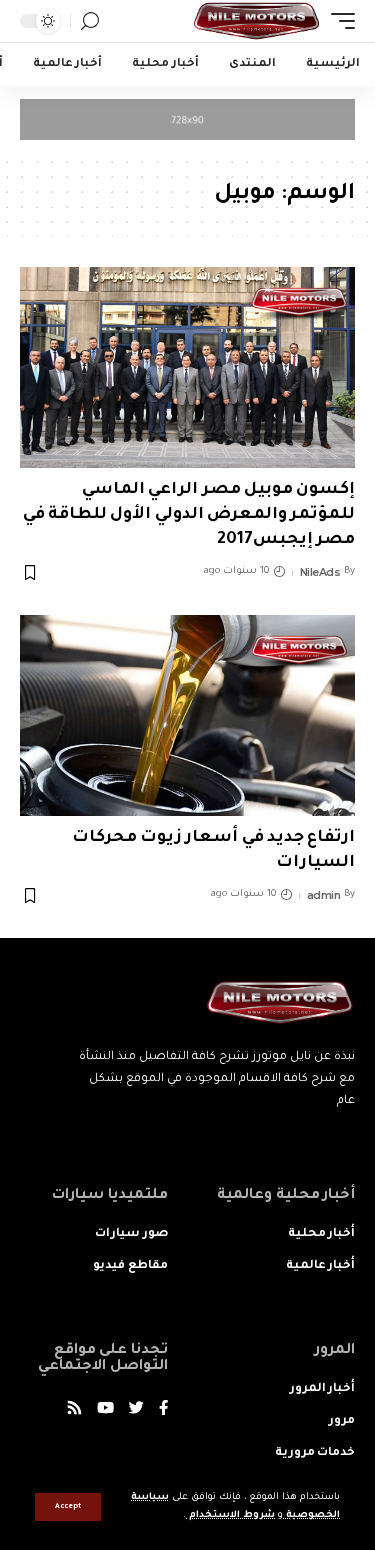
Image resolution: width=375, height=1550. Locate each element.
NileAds (320, 572)
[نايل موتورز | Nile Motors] (256, 21)
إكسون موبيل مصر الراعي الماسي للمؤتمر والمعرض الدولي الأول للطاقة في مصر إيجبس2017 (189, 515)
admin (324, 895)
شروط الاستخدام (230, 1515)
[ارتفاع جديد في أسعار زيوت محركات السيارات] (187, 715)
